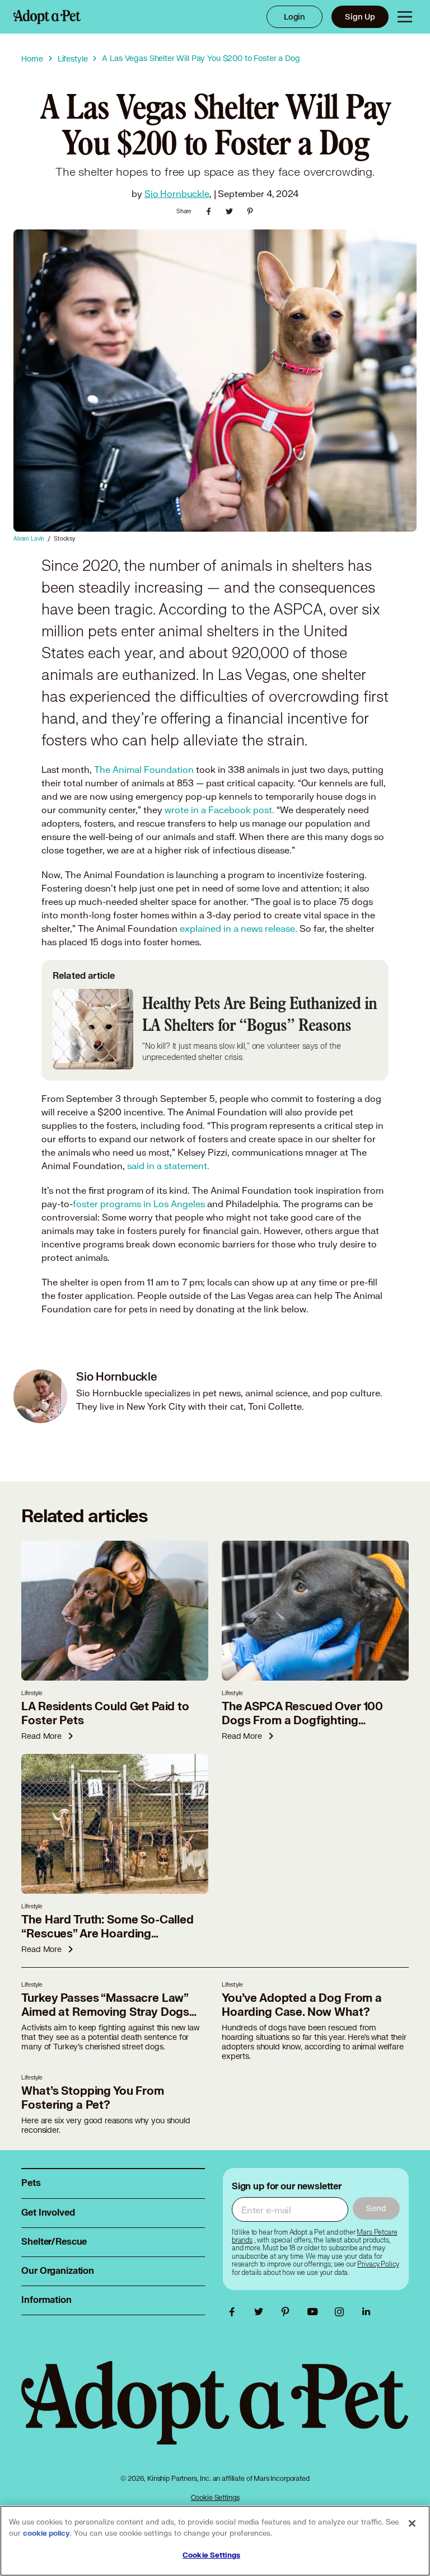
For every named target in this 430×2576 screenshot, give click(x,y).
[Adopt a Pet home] (47, 17)
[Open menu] (405, 17)
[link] (378, 2264)
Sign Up (360, 17)
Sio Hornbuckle (177, 193)
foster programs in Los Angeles (139, 1203)
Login (295, 17)
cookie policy (46, 2533)
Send (376, 2208)
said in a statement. (168, 1165)
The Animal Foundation (144, 769)
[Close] (412, 2523)
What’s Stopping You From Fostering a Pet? (92, 2098)
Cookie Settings (215, 2497)
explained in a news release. (239, 928)
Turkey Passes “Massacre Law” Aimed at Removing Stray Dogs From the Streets (105, 2012)
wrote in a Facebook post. (219, 810)
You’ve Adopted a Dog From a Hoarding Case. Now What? (302, 2005)
